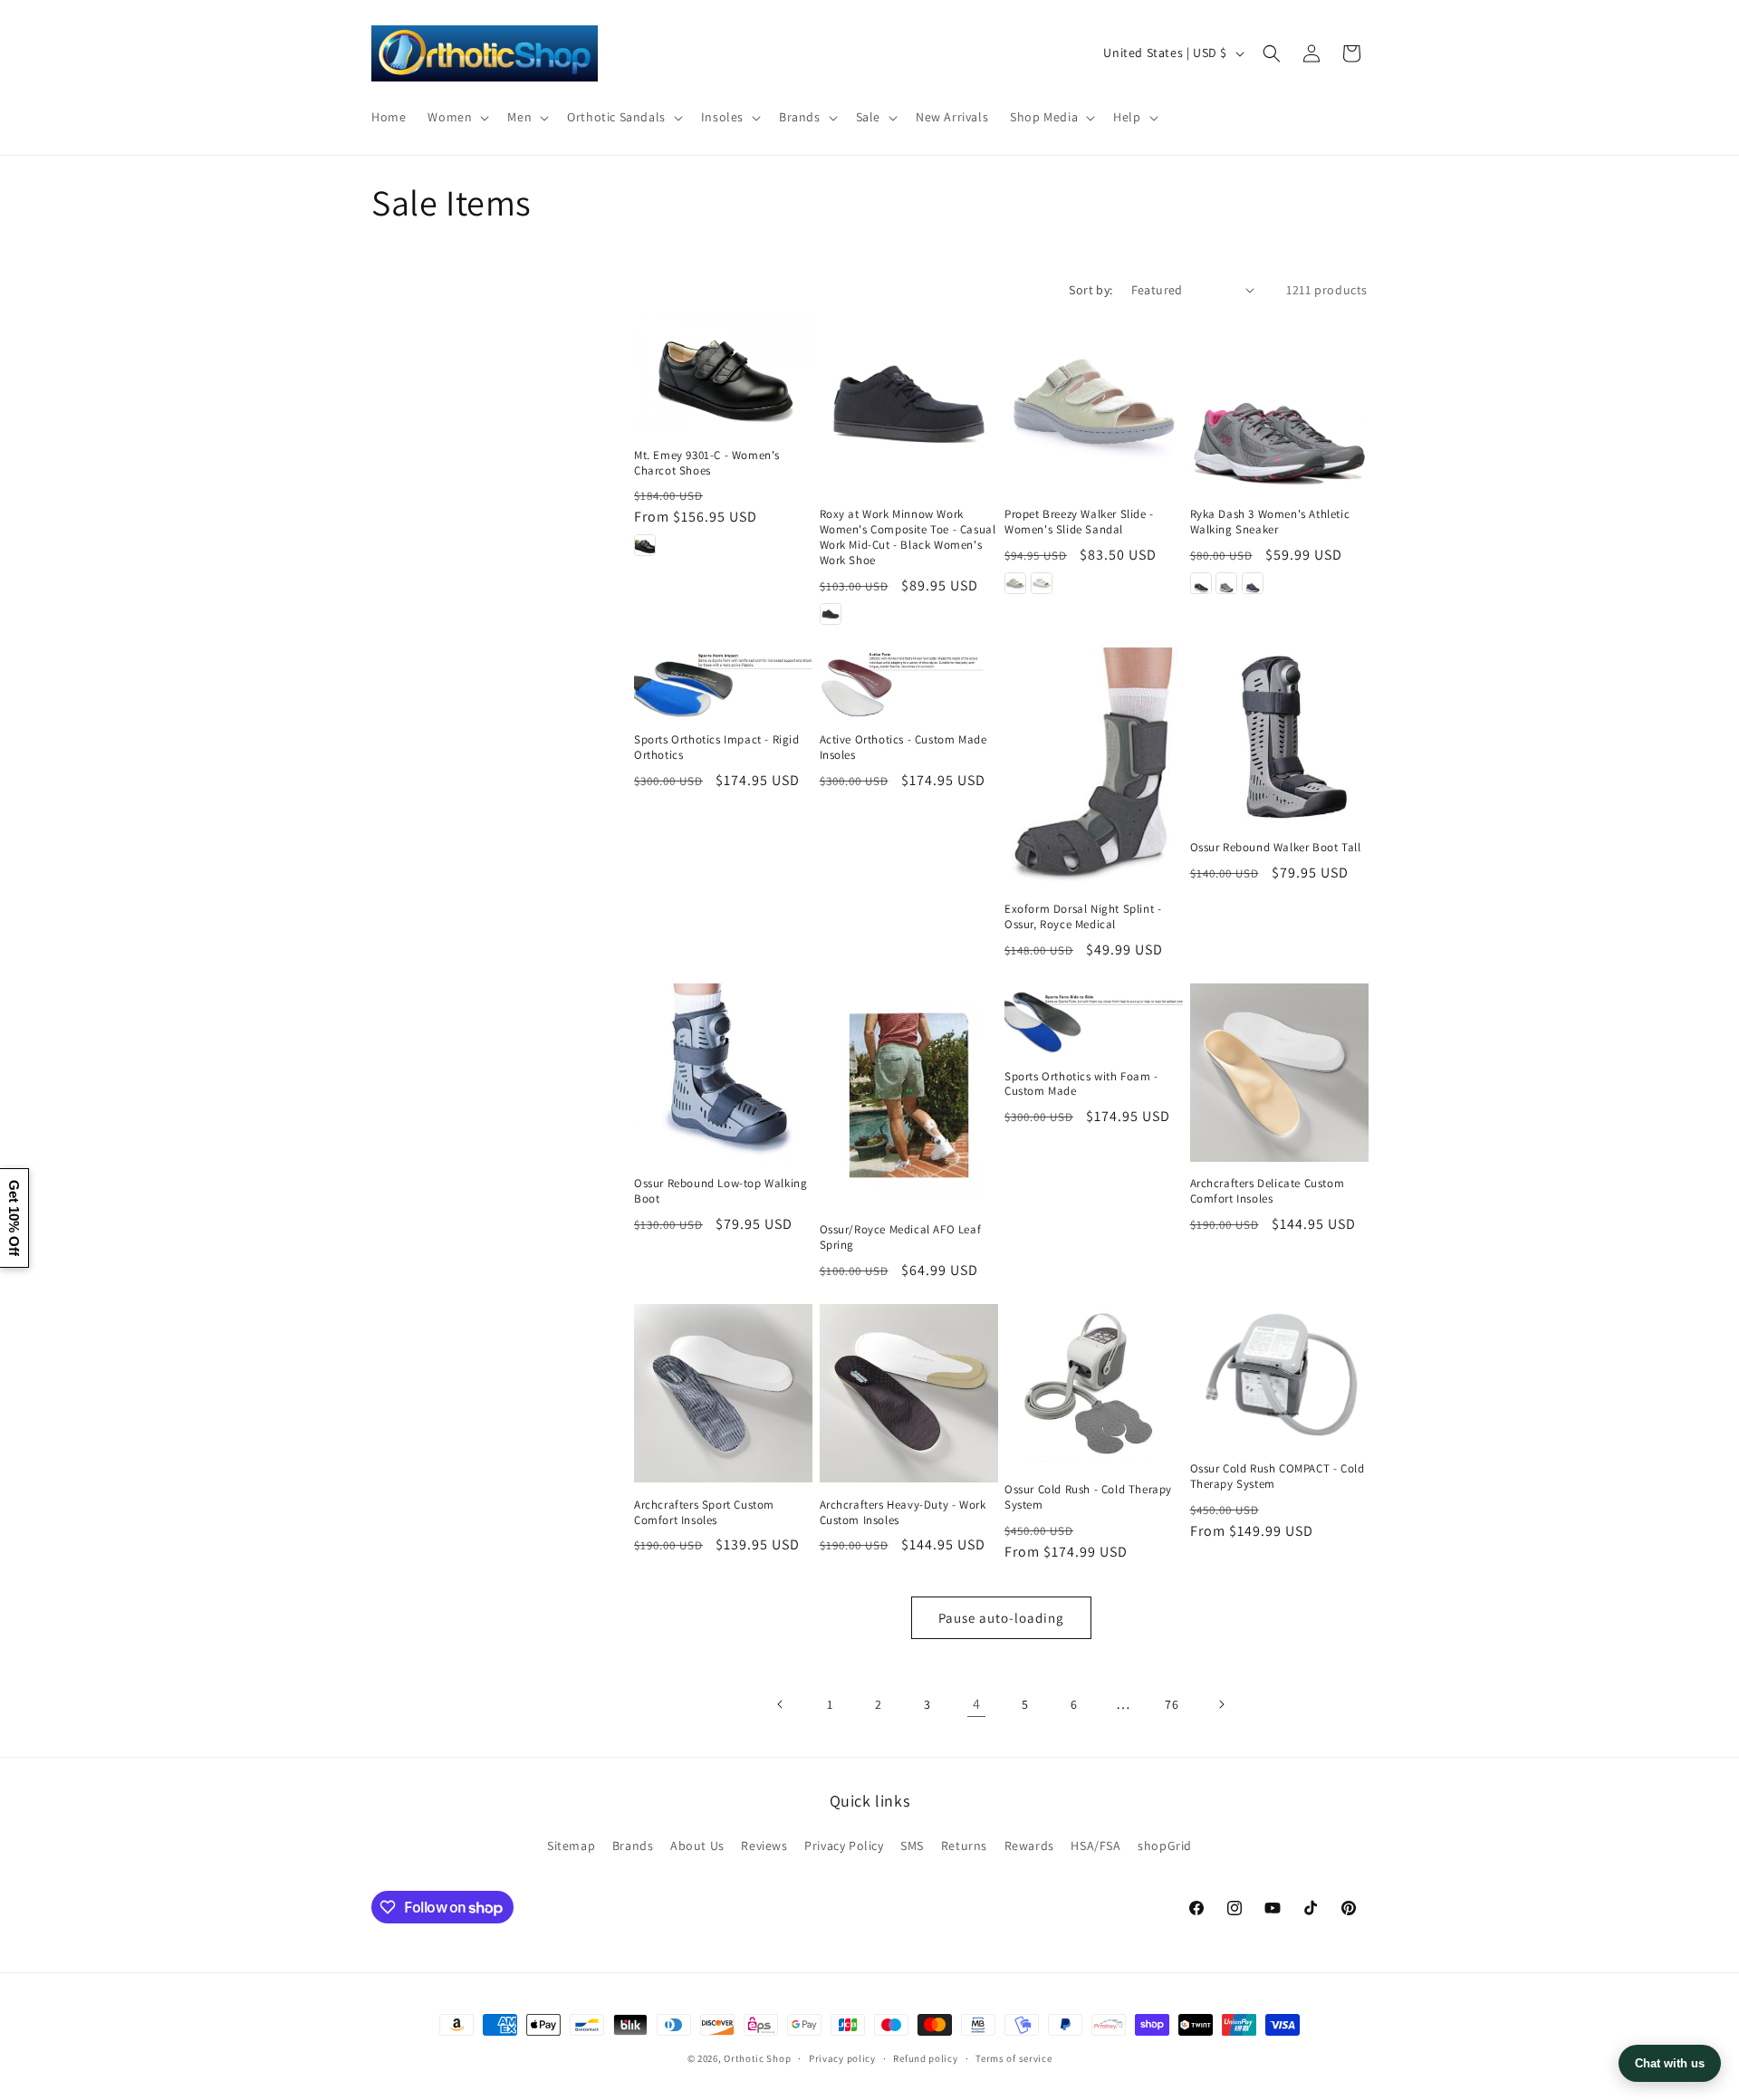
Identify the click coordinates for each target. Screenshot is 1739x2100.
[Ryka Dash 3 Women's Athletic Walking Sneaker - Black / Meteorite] (1201, 583)
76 (1172, 1704)
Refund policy (925, 2058)
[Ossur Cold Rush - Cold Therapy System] (1094, 1386)
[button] (456, 117)
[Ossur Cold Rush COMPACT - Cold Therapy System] (1279, 1375)
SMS (912, 1846)
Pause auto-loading (1001, 1618)
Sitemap (571, 1846)
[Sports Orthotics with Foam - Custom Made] (1094, 1019)
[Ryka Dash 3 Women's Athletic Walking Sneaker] (1279, 403)
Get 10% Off (14, 1218)
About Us (697, 1846)
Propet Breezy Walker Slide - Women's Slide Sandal (1079, 522)
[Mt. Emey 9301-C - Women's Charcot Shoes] (723, 374)
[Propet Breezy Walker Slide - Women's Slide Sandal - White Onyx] (1042, 583)
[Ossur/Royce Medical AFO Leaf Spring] (909, 1095)
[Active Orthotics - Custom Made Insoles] (909, 683)
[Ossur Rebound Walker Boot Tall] (1279, 737)
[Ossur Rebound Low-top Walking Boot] (723, 1073)
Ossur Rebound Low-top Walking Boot (721, 1191)
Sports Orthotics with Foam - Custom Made (1081, 1084)
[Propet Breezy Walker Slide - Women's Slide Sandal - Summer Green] (1015, 583)
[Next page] (1221, 1704)
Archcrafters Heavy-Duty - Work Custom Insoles (903, 1513)
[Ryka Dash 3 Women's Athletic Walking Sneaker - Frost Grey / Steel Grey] (1226, 583)
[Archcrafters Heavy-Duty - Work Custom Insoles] (909, 1393)
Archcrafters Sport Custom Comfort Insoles (704, 1513)
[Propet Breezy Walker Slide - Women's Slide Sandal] (1094, 403)
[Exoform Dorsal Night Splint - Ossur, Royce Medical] (1094, 767)
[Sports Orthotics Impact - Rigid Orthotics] (723, 683)
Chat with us (1670, 2063)
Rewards (1029, 1846)
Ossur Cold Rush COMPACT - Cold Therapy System (1278, 1477)
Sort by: (1090, 290)
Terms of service (1014, 2058)
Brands (633, 1846)
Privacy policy (842, 2058)
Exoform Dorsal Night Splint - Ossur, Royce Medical (1083, 917)
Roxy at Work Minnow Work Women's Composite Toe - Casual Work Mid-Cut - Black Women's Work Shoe (908, 537)
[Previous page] (781, 1704)
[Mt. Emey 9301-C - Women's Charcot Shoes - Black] (645, 545)
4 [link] (977, 1704)
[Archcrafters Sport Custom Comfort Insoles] (723, 1393)
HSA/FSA (1095, 1846)
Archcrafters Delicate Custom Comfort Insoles (1268, 1191)
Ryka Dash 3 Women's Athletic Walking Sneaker (1270, 522)
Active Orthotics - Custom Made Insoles (903, 748)
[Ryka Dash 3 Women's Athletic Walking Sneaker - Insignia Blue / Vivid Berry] (1253, 583)
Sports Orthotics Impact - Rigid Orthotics (717, 748)
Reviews (764, 1846)
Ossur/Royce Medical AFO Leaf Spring (901, 1237)
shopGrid (1165, 1846)
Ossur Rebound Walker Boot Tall (1276, 848)
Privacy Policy (844, 1846)
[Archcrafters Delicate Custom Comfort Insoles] (1279, 1073)
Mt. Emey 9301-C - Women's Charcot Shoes (707, 463)
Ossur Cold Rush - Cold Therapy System (1088, 1497)
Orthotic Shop (757, 2058)
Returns (964, 1846)
